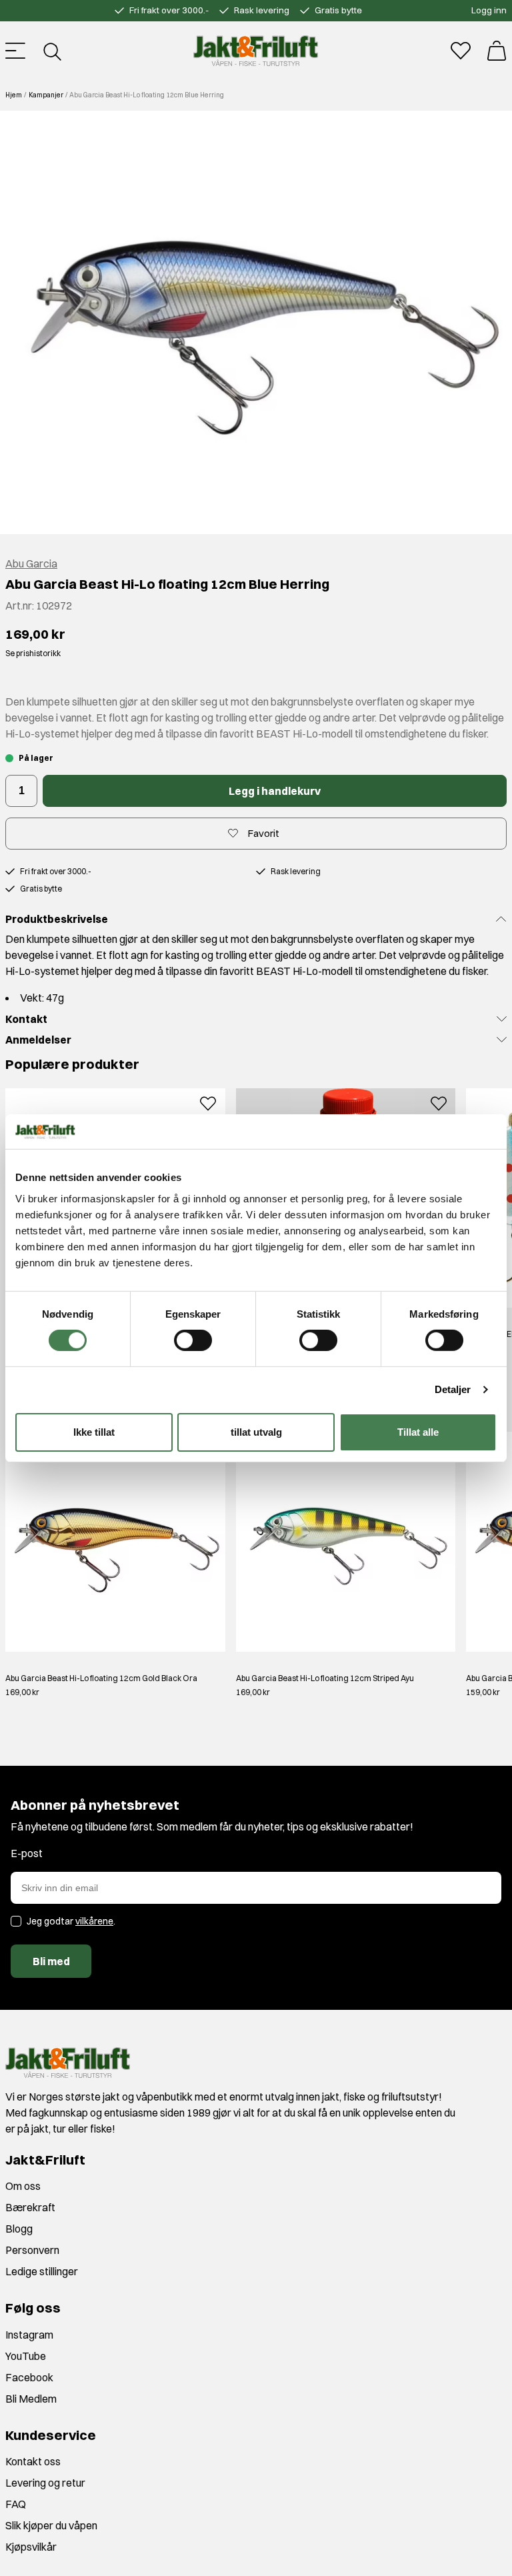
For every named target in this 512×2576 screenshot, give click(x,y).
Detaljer (453, 1389)
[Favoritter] (461, 51)
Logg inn (489, 10)
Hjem (14, 95)
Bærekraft (30, 2207)
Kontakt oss (33, 2461)
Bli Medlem (31, 2399)
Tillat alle (418, 1432)
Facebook (29, 2377)
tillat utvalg (256, 1432)
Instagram (29, 2335)
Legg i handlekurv (275, 791)
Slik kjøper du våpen (51, 2525)
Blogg (19, 2229)
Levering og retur (45, 2483)
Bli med (51, 1961)
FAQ (16, 2504)
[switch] (193, 1340)
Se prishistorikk (33, 653)
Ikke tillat (94, 1432)
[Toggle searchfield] (51, 51)
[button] (256, 322)
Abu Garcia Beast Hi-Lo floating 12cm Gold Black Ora (101, 1678)
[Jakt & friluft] (256, 51)
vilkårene (94, 1921)
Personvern (32, 2250)
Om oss (23, 2186)
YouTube (26, 2356)
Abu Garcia (31, 563)
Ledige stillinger (42, 2271)
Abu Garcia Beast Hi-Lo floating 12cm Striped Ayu (325, 1678)
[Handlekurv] (497, 51)
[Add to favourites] (208, 1102)
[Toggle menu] (15, 51)
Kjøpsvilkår (31, 2547)
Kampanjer (46, 95)
